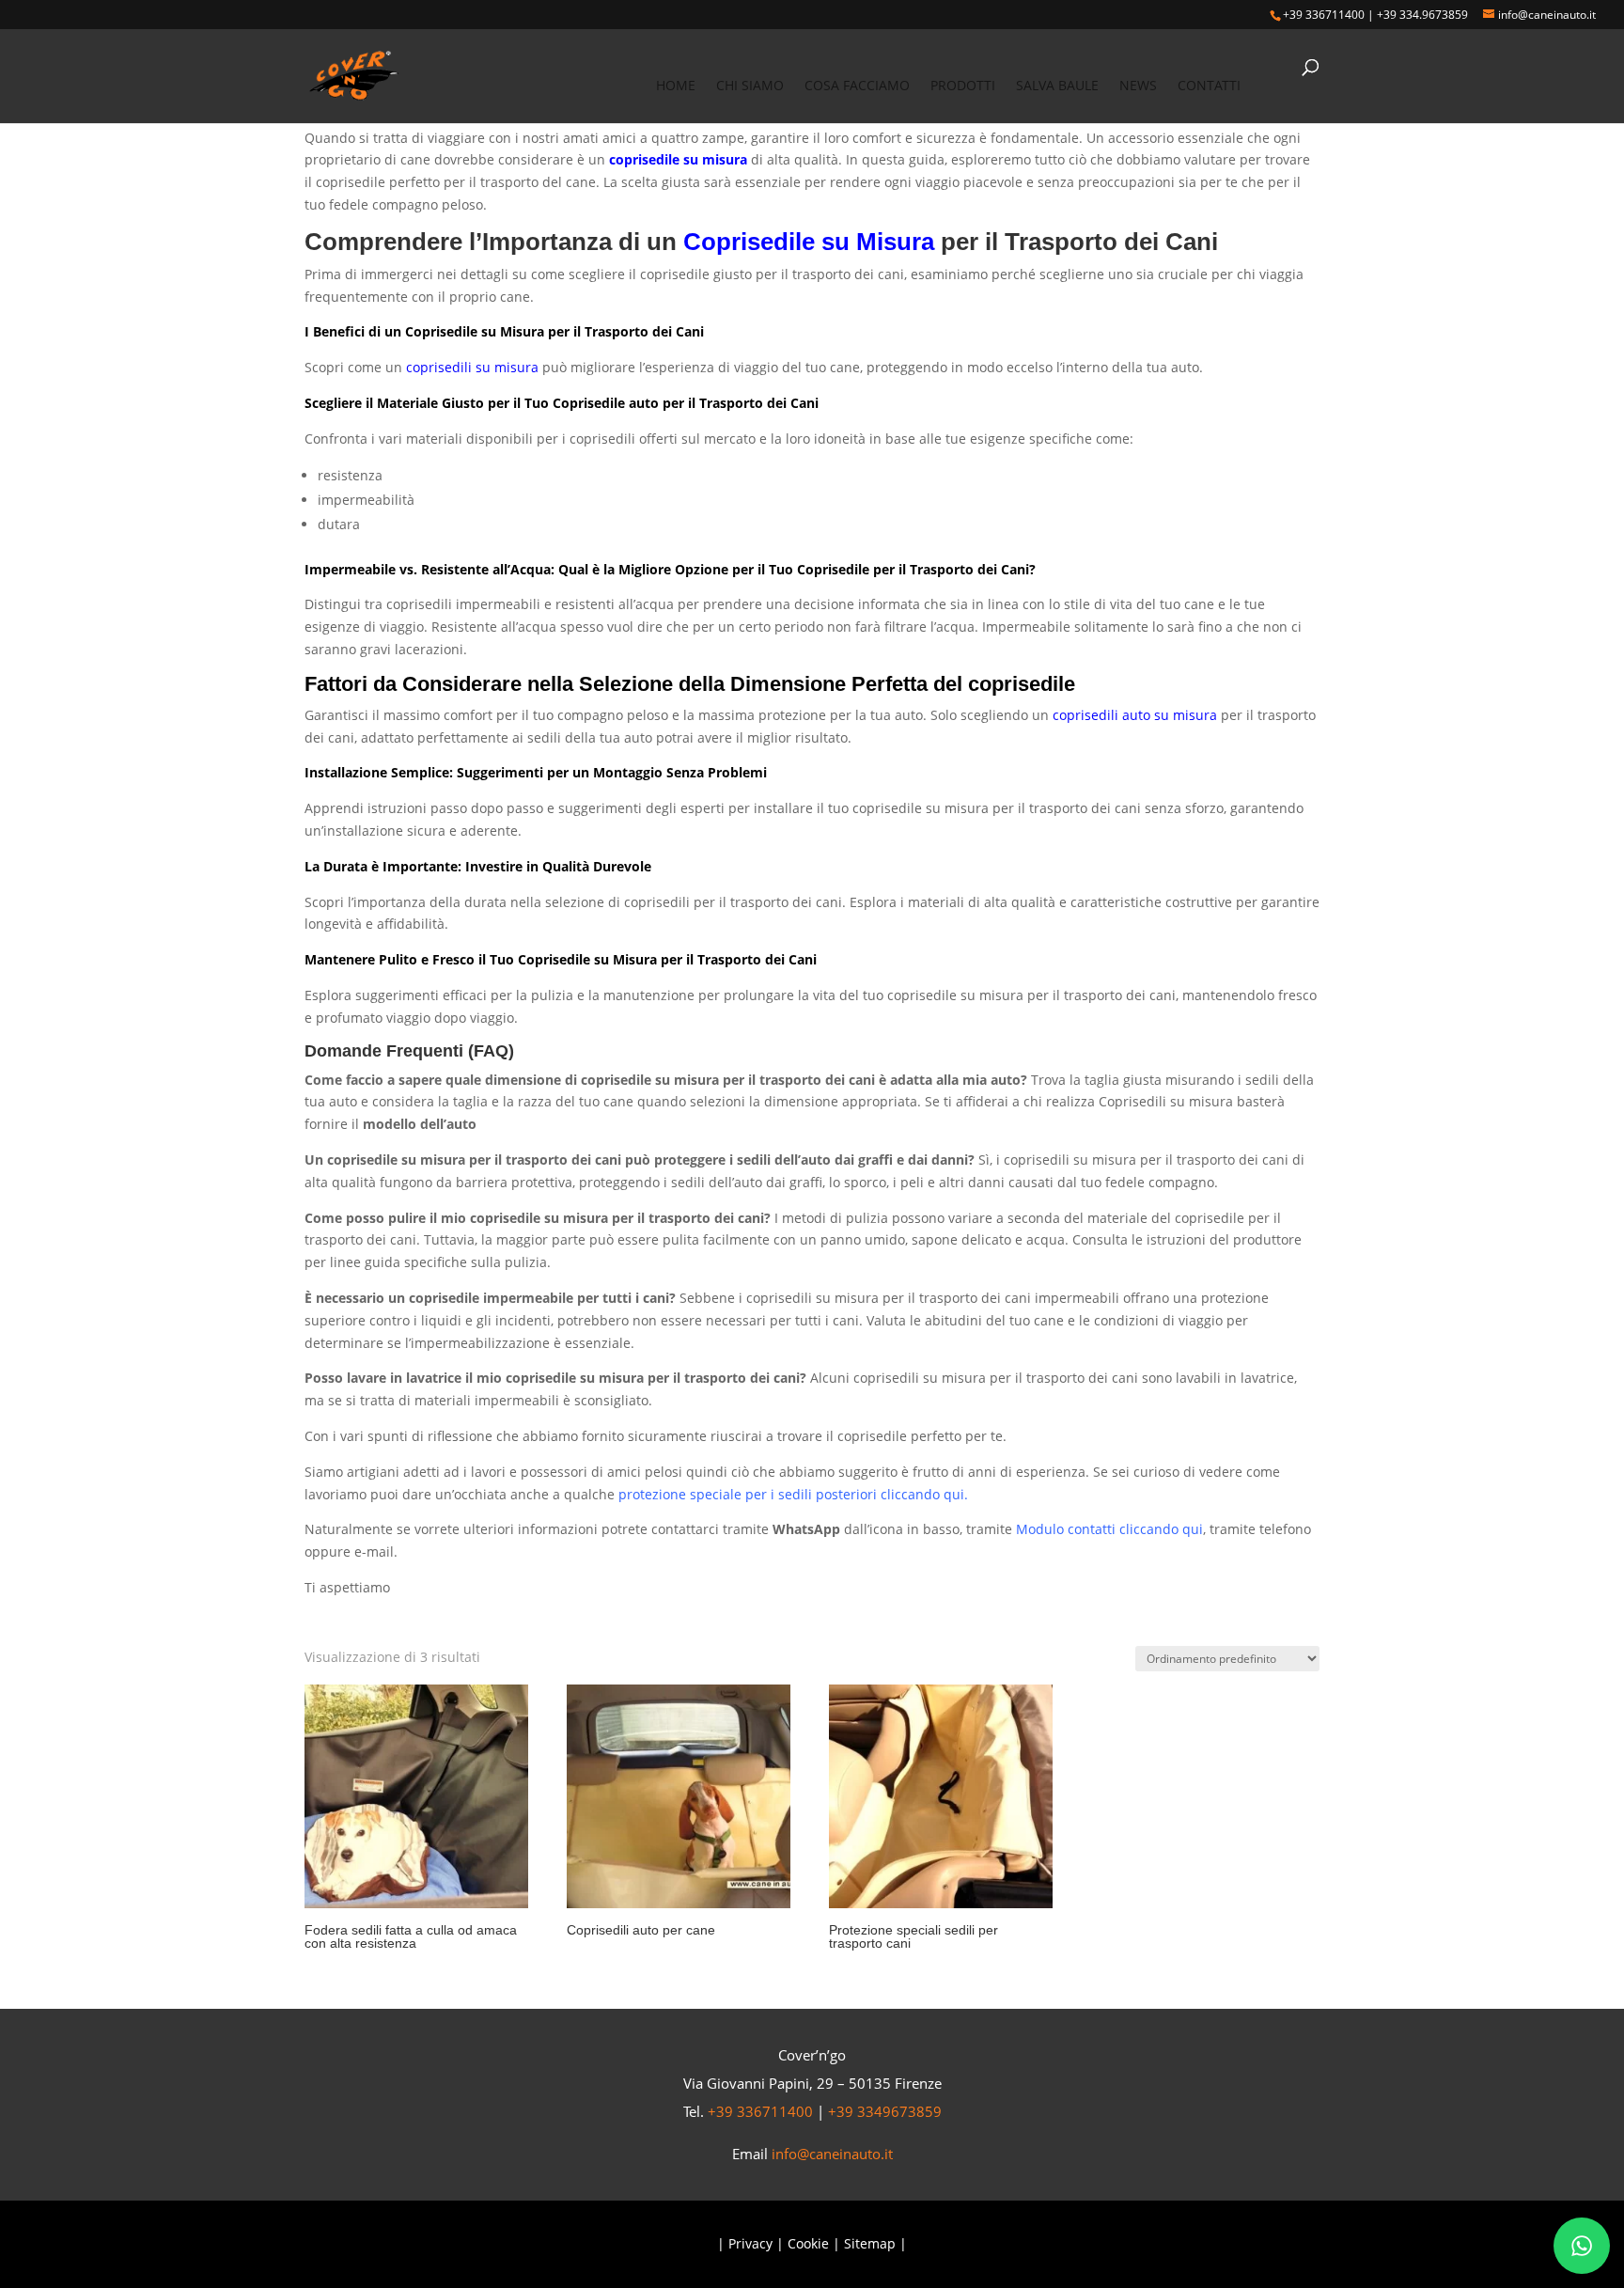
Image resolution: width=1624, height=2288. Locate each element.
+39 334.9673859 (1422, 15)
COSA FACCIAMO (857, 86)
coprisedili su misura (472, 367)
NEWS (1138, 86)
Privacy (750, 2243)
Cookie (808, 2243)
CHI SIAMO (750, 86)
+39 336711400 (1324, 15)
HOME (676, 86)
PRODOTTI (963, 86)
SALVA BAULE (1057, 86)
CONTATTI (1209, 86)
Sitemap (870, 2243)
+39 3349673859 (885, 2111)
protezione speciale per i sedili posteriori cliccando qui (791, 1494)
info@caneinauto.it (832, 2154)
